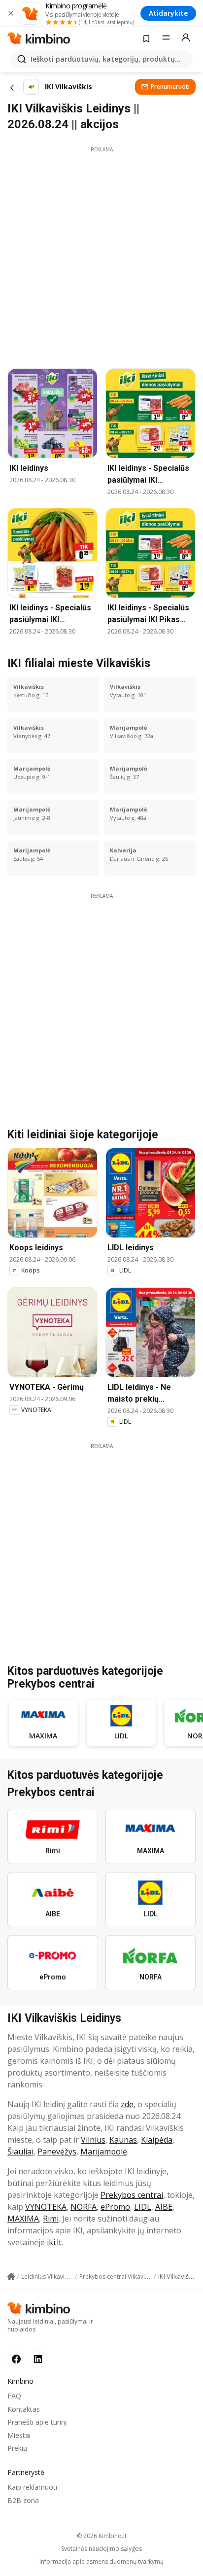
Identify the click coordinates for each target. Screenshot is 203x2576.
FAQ (14, 2396)
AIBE (164, 2207)
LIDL (143, 2207)
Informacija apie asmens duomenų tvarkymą (101, 2562)
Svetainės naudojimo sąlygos (101, 2549)
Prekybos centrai (132, 2195)
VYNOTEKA (46, 2207)
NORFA (84, 2207)
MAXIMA (23, 2219)
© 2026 (102, 2536)
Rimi (51, 2219)
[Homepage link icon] (11, 2277)
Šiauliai (20, 2152)
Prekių (17, 2448)
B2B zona (23, 2500)
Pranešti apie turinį (37, 2422)
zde (127, 2104)
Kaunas (123, 2140)
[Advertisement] (101, 255)
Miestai (19, 2435)
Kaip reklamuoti (32, 2487)
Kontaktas (24, 2409)
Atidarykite (168, 13)
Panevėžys (57, 2152)
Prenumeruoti (170, 87)
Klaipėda (157, 2140)
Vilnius (93, 2140)
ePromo (115, 2207)
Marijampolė (104, 2152)
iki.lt (54, 2242)
